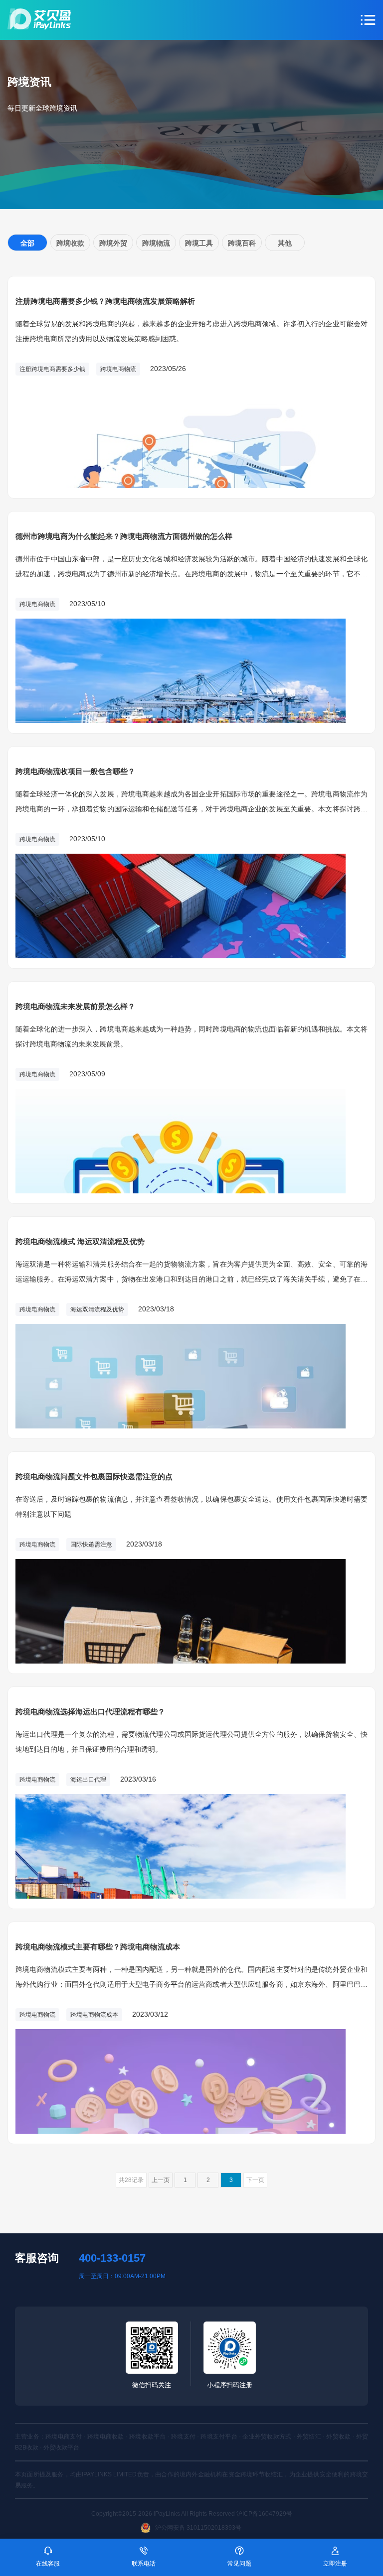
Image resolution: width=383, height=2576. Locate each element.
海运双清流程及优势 (97, 1309)
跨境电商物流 (118, 369)
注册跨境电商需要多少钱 (52, 369)
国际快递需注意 (91, 1545)
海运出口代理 (88, 1780)
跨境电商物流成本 (94, 2015)
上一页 (161, 2180)
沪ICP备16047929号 (264, 2514)
